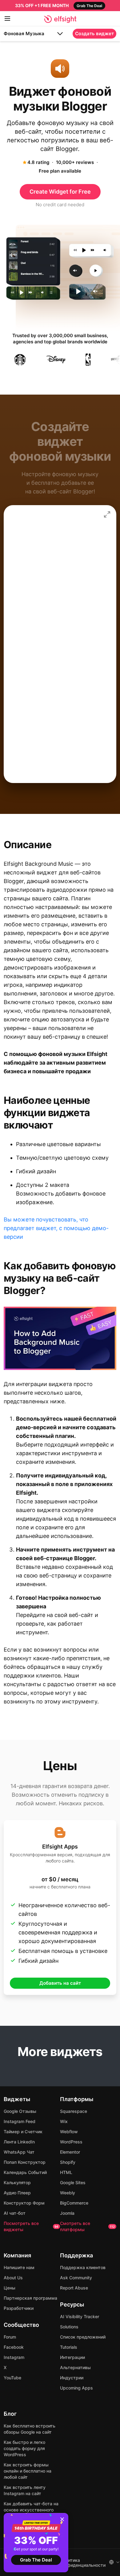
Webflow (69, 2132)
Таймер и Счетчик (23, 2132)
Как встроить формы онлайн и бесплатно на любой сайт (28, 2471)
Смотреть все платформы (87, 2226)
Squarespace (74, 2111)
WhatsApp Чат (19, 2152)
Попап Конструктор (25, 2162)
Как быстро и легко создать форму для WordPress (24, 2448)
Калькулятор (17, 2182)
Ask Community (76, 2278)
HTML (66, 2172)
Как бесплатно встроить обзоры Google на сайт (30, 2429)
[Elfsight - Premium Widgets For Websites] (60, 19)
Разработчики (19, 2308)
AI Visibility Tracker (80, 2316)
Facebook (14, 2347)
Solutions (69, 2327)
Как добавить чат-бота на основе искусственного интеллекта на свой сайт (31, 2510)
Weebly (68, 2193)
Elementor (70, 2152)
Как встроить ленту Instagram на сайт (25, 2490)
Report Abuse (74, 2288)
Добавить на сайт (60, 1983)
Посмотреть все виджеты (31, 2226)
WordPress (71, 2142)
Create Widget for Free (60, 192)
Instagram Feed (20, 2121)
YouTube (12, 2378)
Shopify (68, 2162)
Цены (10, 2288)
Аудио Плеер (17, 2193)
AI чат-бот (15, 2213)
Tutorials (69, 2347)
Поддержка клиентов (83, 2267)
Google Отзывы (20, 2111)
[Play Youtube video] (60, 1338)
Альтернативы (75, 2367)
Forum (10, 2337)
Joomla (67, 2213)
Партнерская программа (30, 2298)
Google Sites (73, 2182)
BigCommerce (74, 2203)
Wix (64, 2121)
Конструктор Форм (24, 2203)
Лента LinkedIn (19, 2142)
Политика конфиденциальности (83, 2563)
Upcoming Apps (76, 2388)
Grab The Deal (36, 2560)
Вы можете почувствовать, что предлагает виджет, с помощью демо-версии (56, 1228)
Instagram (14, 2357)
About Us (13, 2278)
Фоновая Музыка (24, 34)
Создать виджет (94, 34)
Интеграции (72, 2357)
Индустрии (72, 2378)
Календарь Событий (25, 2172)
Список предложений (83, 2337)
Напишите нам (19, 2267)
